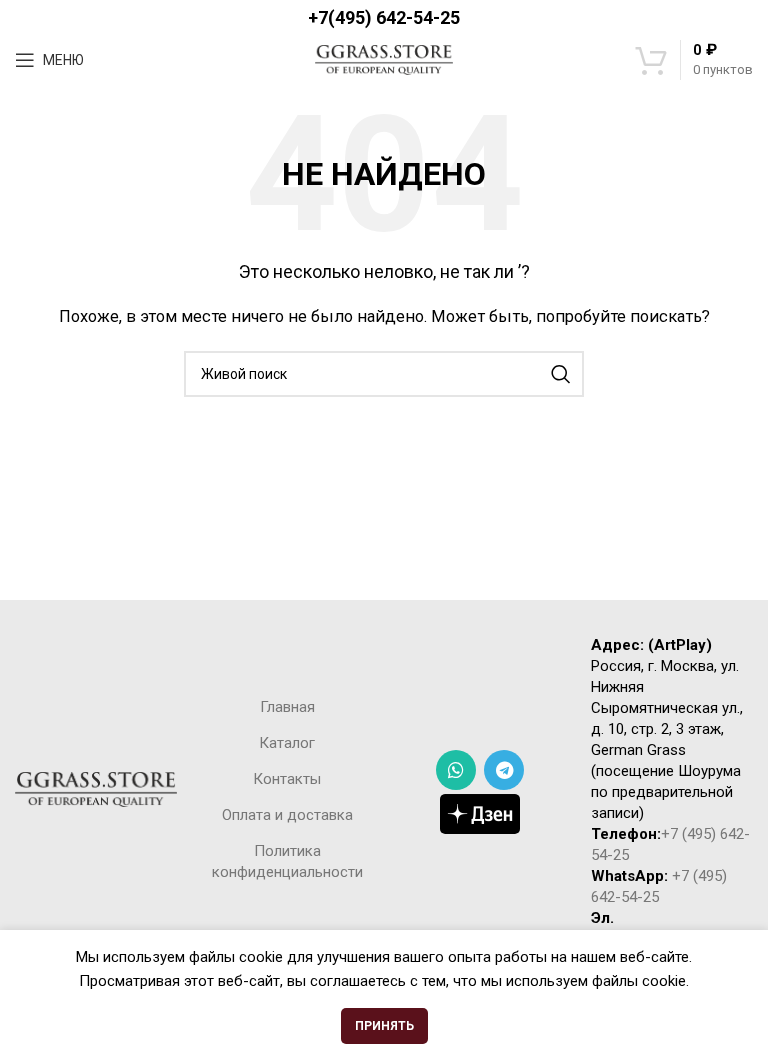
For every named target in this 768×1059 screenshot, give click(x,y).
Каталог (287, 743)
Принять (384, 1026)
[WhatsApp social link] (456, 770)
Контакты (287, 779)
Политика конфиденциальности (287, 861)
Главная (287, 707)
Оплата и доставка (287, 815)
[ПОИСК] (561, 374)
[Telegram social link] (504, 770)
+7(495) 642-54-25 (384, 17)
